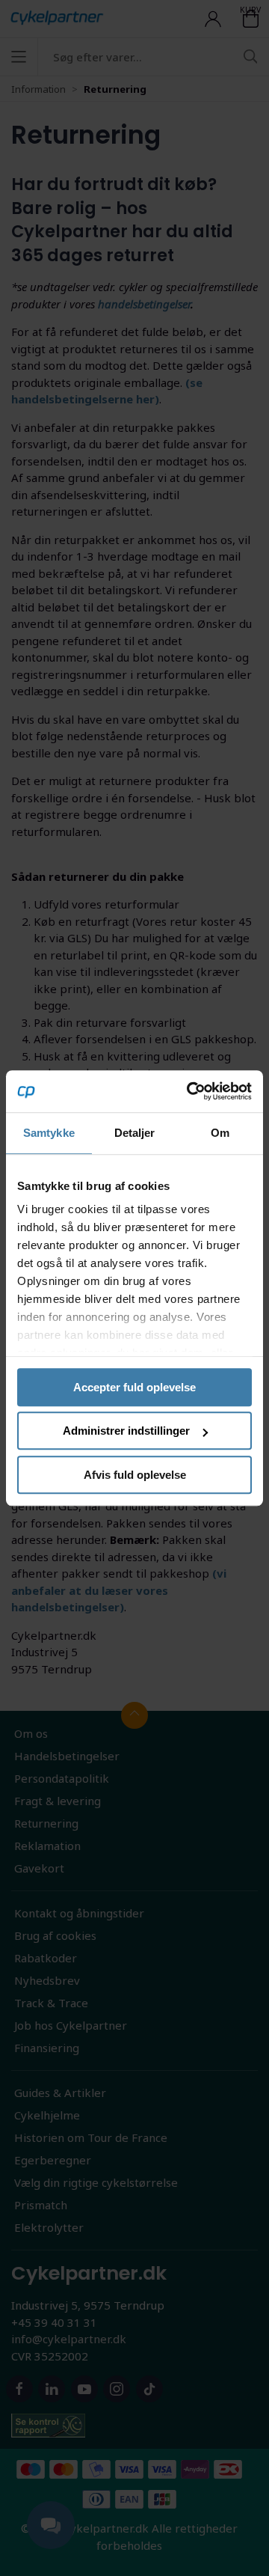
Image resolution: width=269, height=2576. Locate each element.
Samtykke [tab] (49, 1133)
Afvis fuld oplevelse (135, 1475)
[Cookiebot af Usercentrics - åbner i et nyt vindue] (190, 1091)
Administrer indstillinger (126, 1431)
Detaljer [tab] (135, 1133)
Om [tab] (220, 1133)
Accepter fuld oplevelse (134, 1387)
